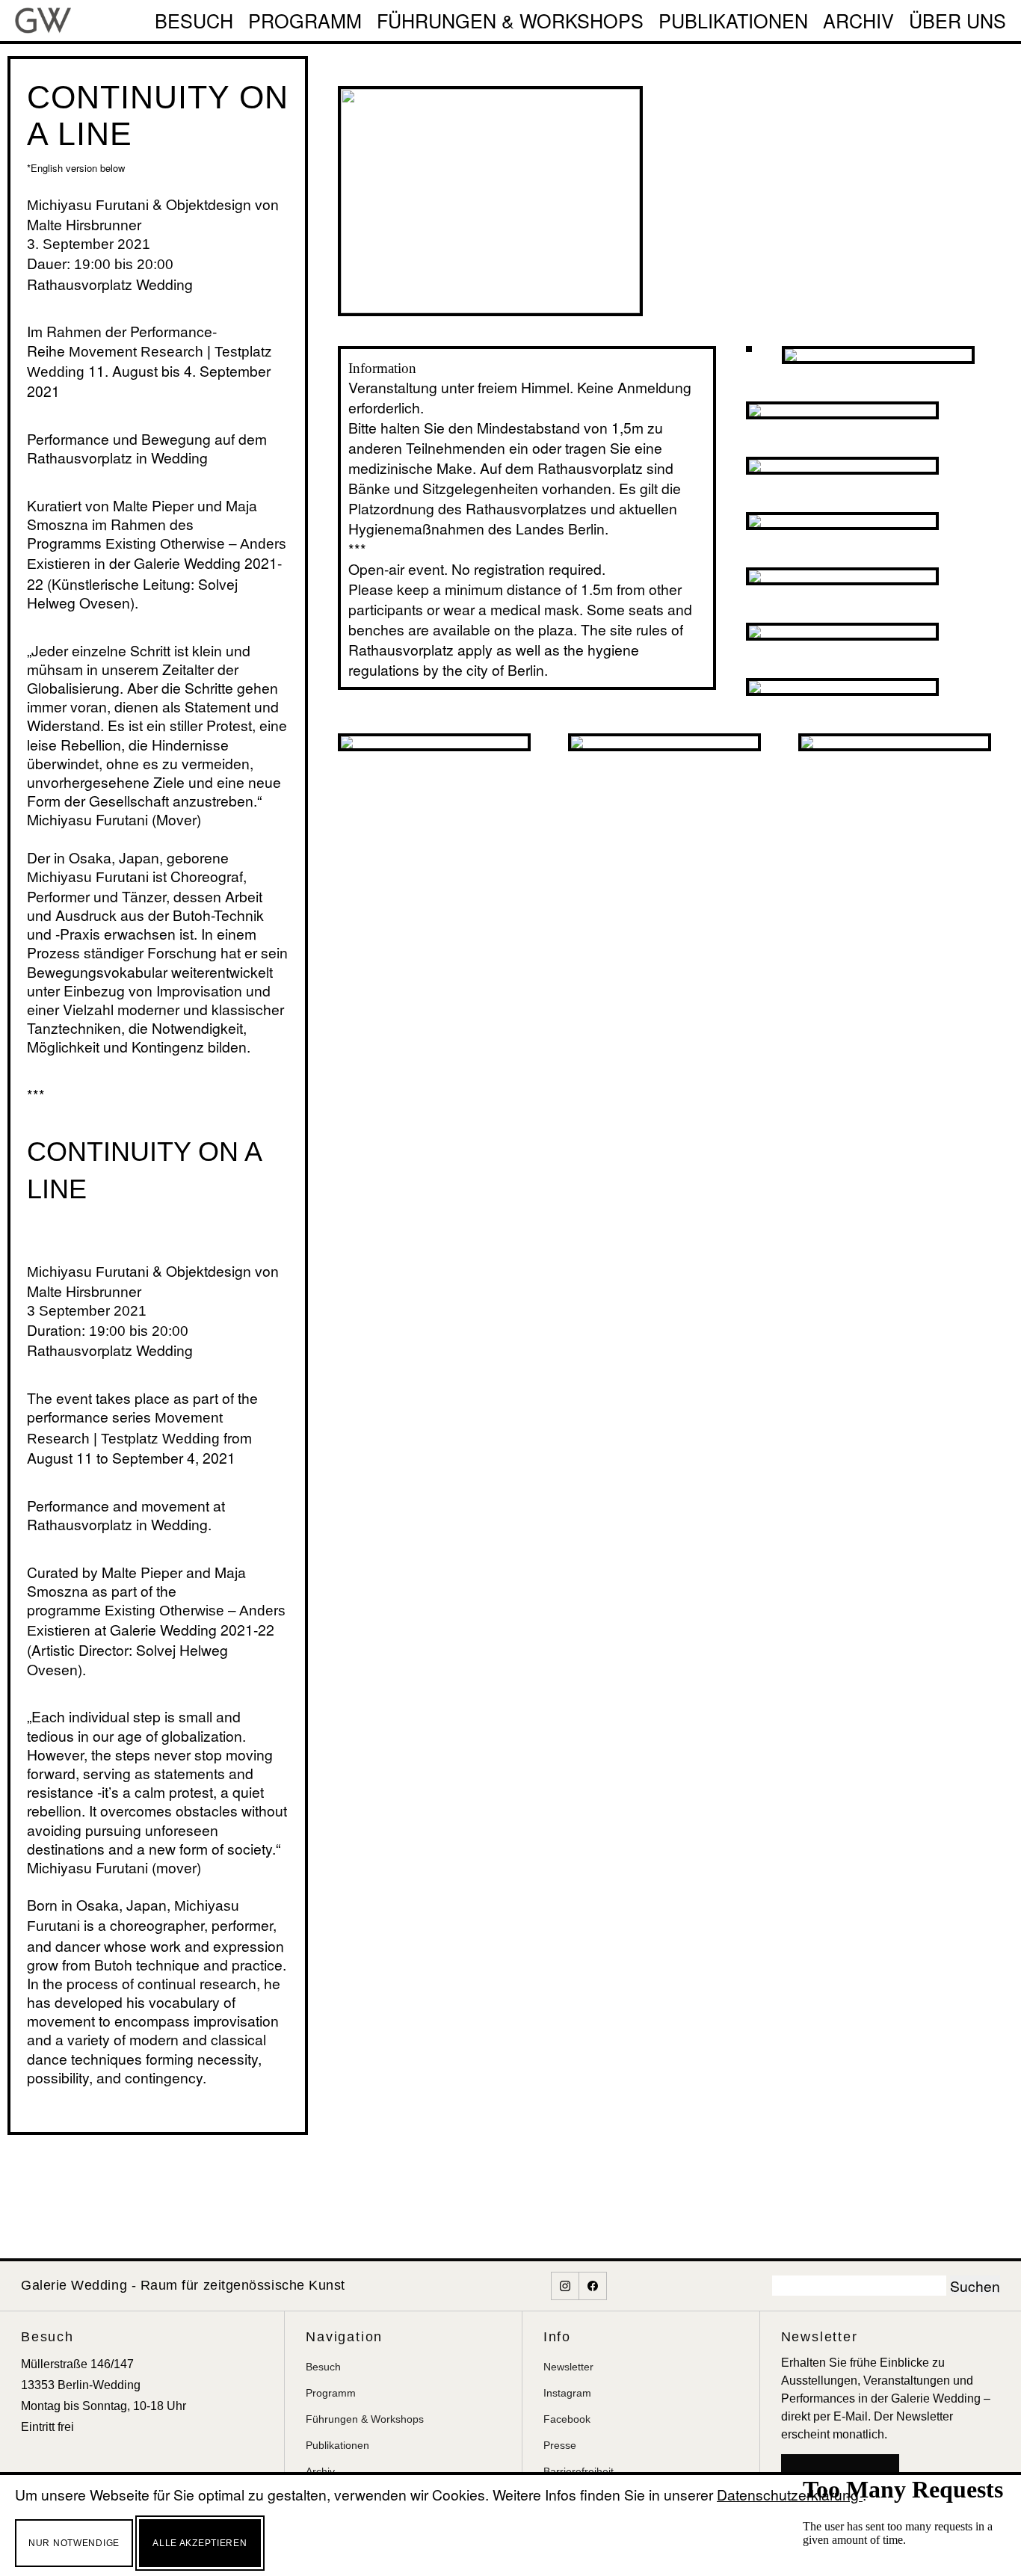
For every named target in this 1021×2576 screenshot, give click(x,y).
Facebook (567, 2419)
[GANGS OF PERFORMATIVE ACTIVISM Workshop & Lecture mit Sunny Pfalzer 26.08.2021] (842, 632)
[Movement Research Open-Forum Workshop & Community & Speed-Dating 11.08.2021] (434, 742)
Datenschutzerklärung (790, 2494)
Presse (560, 2445)
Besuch (194, 20)
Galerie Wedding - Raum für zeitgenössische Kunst (183, 2285)
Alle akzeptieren (200, 2543)
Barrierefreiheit (579, 2471)
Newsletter (568, 2367)
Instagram (567, 2393)
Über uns (957, 20)
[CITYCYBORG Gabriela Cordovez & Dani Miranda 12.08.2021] (842, 410)
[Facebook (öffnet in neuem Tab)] (593, 2286)
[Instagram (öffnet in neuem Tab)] (565, 2286)
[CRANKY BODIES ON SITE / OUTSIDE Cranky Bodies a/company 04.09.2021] (842, 687)
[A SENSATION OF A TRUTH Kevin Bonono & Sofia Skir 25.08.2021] (842, 576)
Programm (305, 20)
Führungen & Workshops (510, 20)
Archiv (858, 20)
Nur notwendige (74, 2543)
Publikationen (733, 20)
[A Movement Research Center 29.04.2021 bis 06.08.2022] (895, 742)
